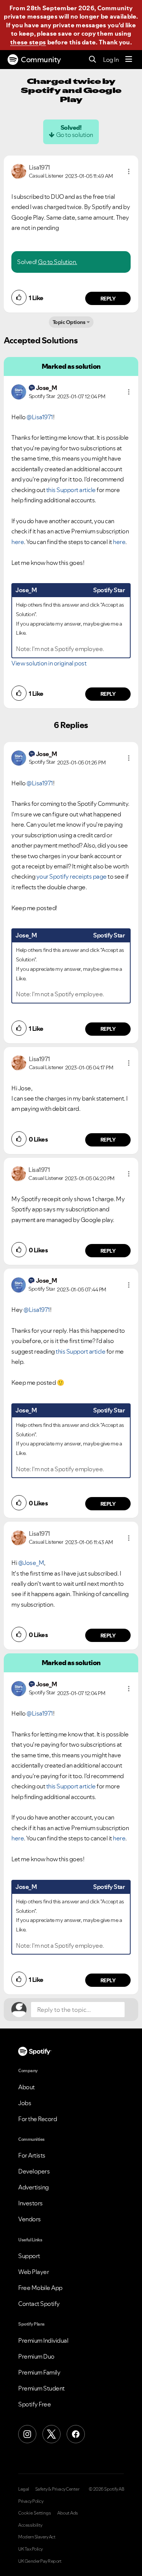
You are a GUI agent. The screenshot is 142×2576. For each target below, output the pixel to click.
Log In (111, 60)
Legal (24, 2489)
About (27, 2087)
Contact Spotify (39, 2304)
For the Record (37, 2119)
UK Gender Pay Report (40, 2561)
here (18, 542)
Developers (34, 2171)
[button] (129, 171)
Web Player (34, 2272)
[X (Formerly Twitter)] (51, 2434)
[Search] (93, 60)
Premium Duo (36, 2356)
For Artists (32, 2155)
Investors (30, 2203)
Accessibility (30, 2525)
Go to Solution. (58, 262)
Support (29, 2256)
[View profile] (19, 171)
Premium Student (41, 2388)
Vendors (30, 2219)
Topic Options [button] (69, 322)
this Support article (71, 490)
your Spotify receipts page (72, 876)
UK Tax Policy (30, 2549)
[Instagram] (27, 2434)
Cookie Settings (35, 2513)
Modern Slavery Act (37, 2537)
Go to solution (75, 135)
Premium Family (39, 2372)
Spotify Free (34, 2404)
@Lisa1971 (40, 417)
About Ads (68, 2513)
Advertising (34, 2187)
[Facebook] (76, 2434)
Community (41, 60)
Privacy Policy (31, 2501)
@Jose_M (31, 1563)
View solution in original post (49, 663)
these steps (28, 42)
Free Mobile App (40, 2288)
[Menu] (129, 60)
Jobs (25, 2103)
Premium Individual (43, 2340)
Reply (108, 299)
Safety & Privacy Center (57, 2489)
